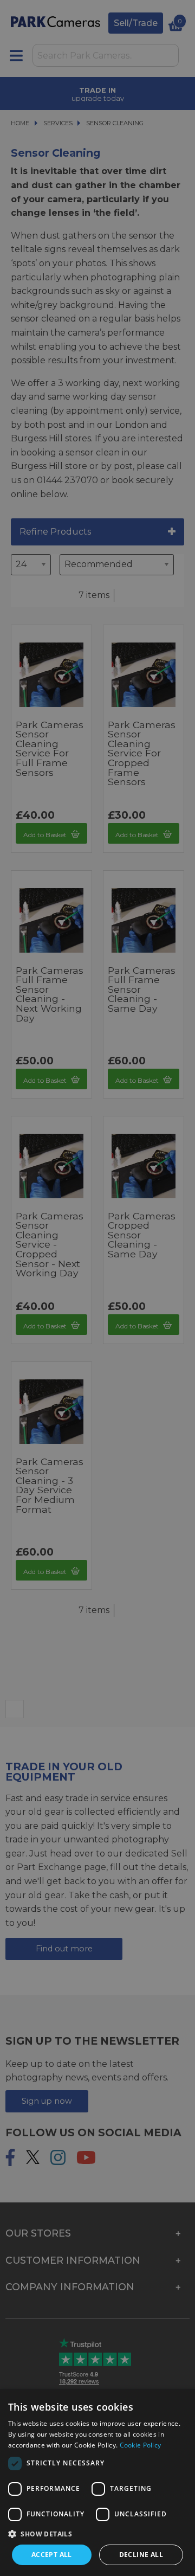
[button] (97, 2534)
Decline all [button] (141, 2555)
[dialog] (97, 2482)
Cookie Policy (141, 2445)
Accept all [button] (52, 2555)
